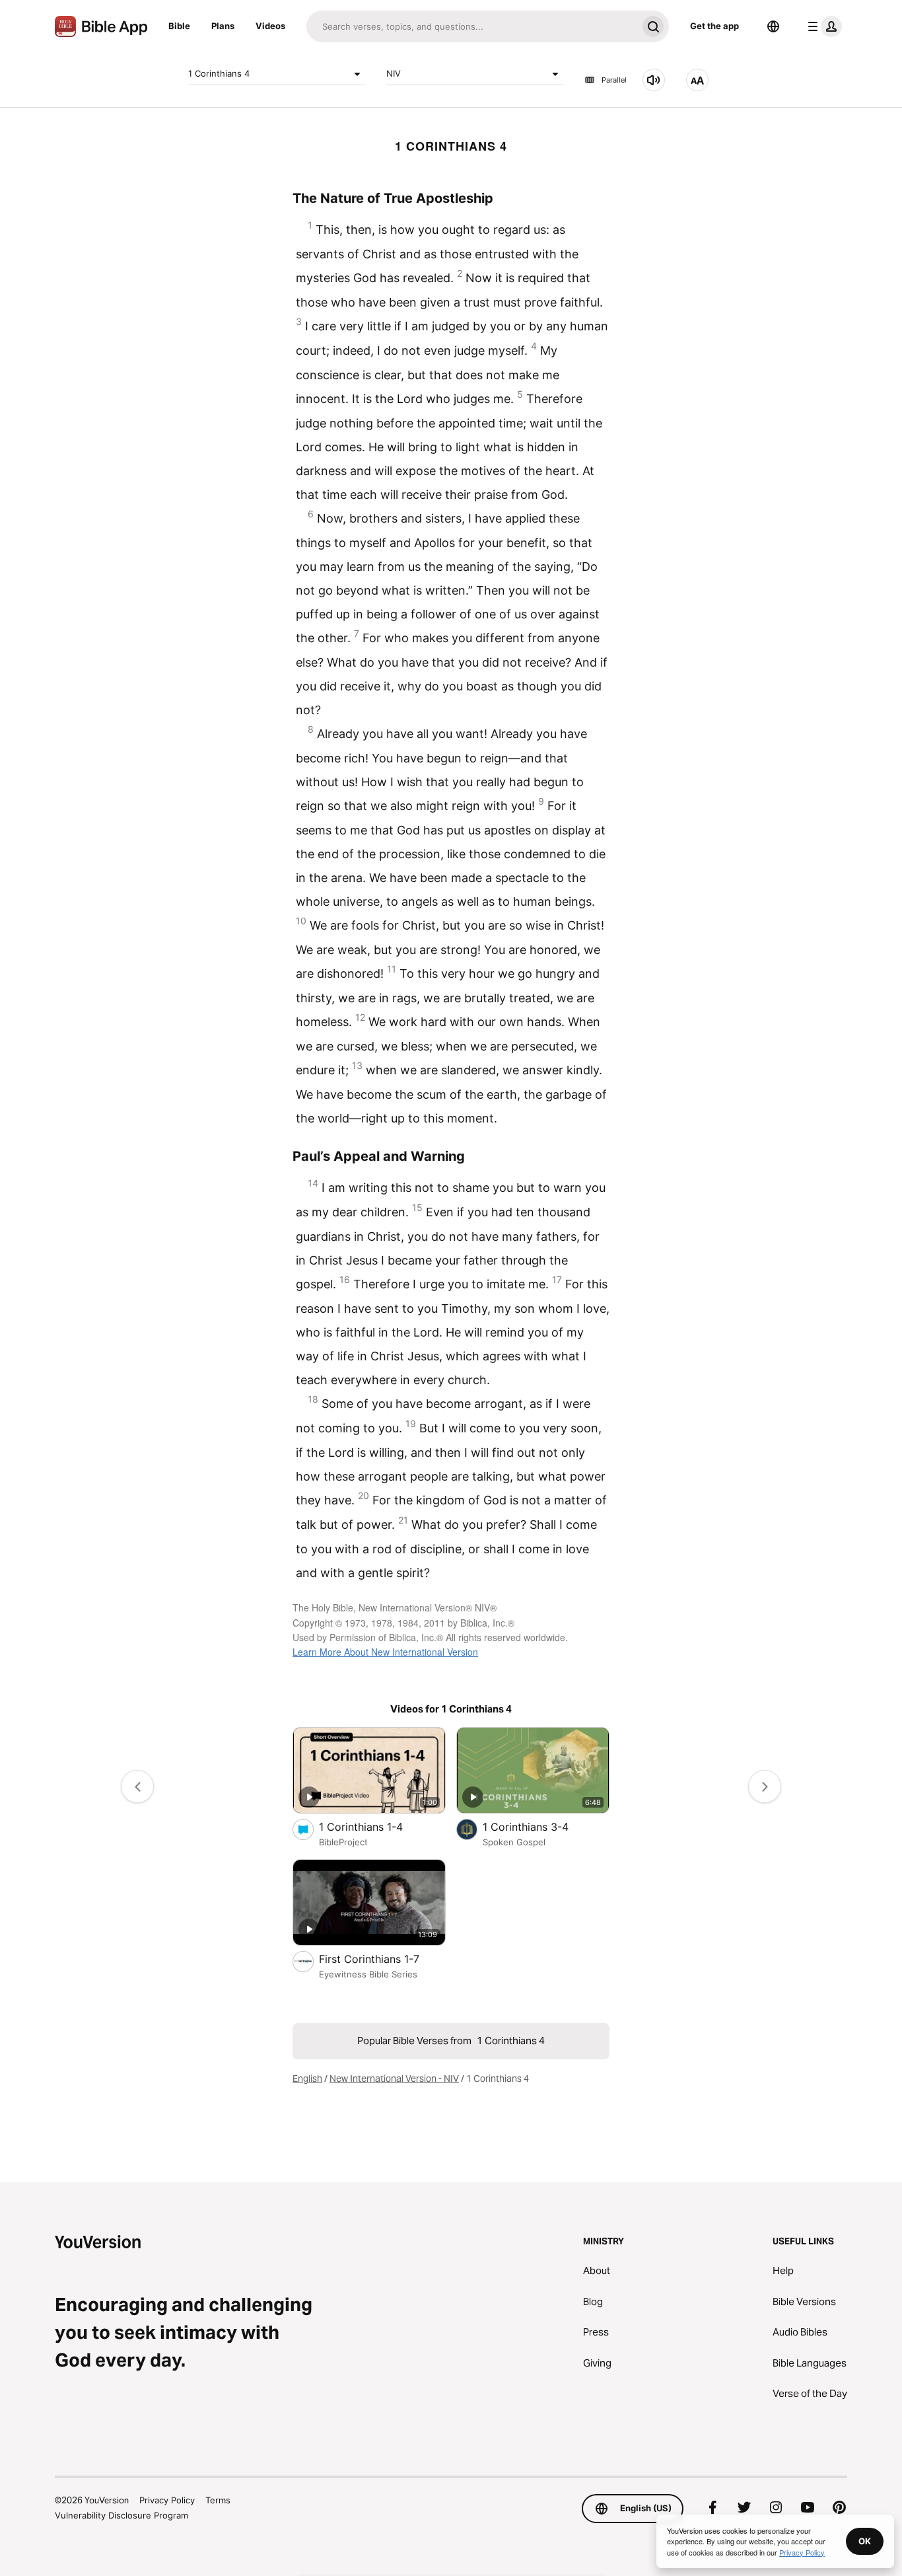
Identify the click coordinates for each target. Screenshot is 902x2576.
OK (865, 2541)
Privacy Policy (167, 2500)
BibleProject (343, 1842)
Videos (270, 26)
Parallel (614, 80)
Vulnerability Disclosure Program (121, 2515)
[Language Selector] (773, 26)
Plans (223, 26)
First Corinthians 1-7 (382, 1959)
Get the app (714, 26)
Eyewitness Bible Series (368, 1974)
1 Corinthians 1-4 (374, 1826)
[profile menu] (822, 26)
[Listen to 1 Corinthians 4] (654, 80)
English (307, 2079)
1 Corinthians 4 (219, 73)
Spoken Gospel (514, 1842)
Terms (218, 2500)
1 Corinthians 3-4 (539, 1826)
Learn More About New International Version (385, 1652)
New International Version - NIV (394, 2079)
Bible (179, 26)
